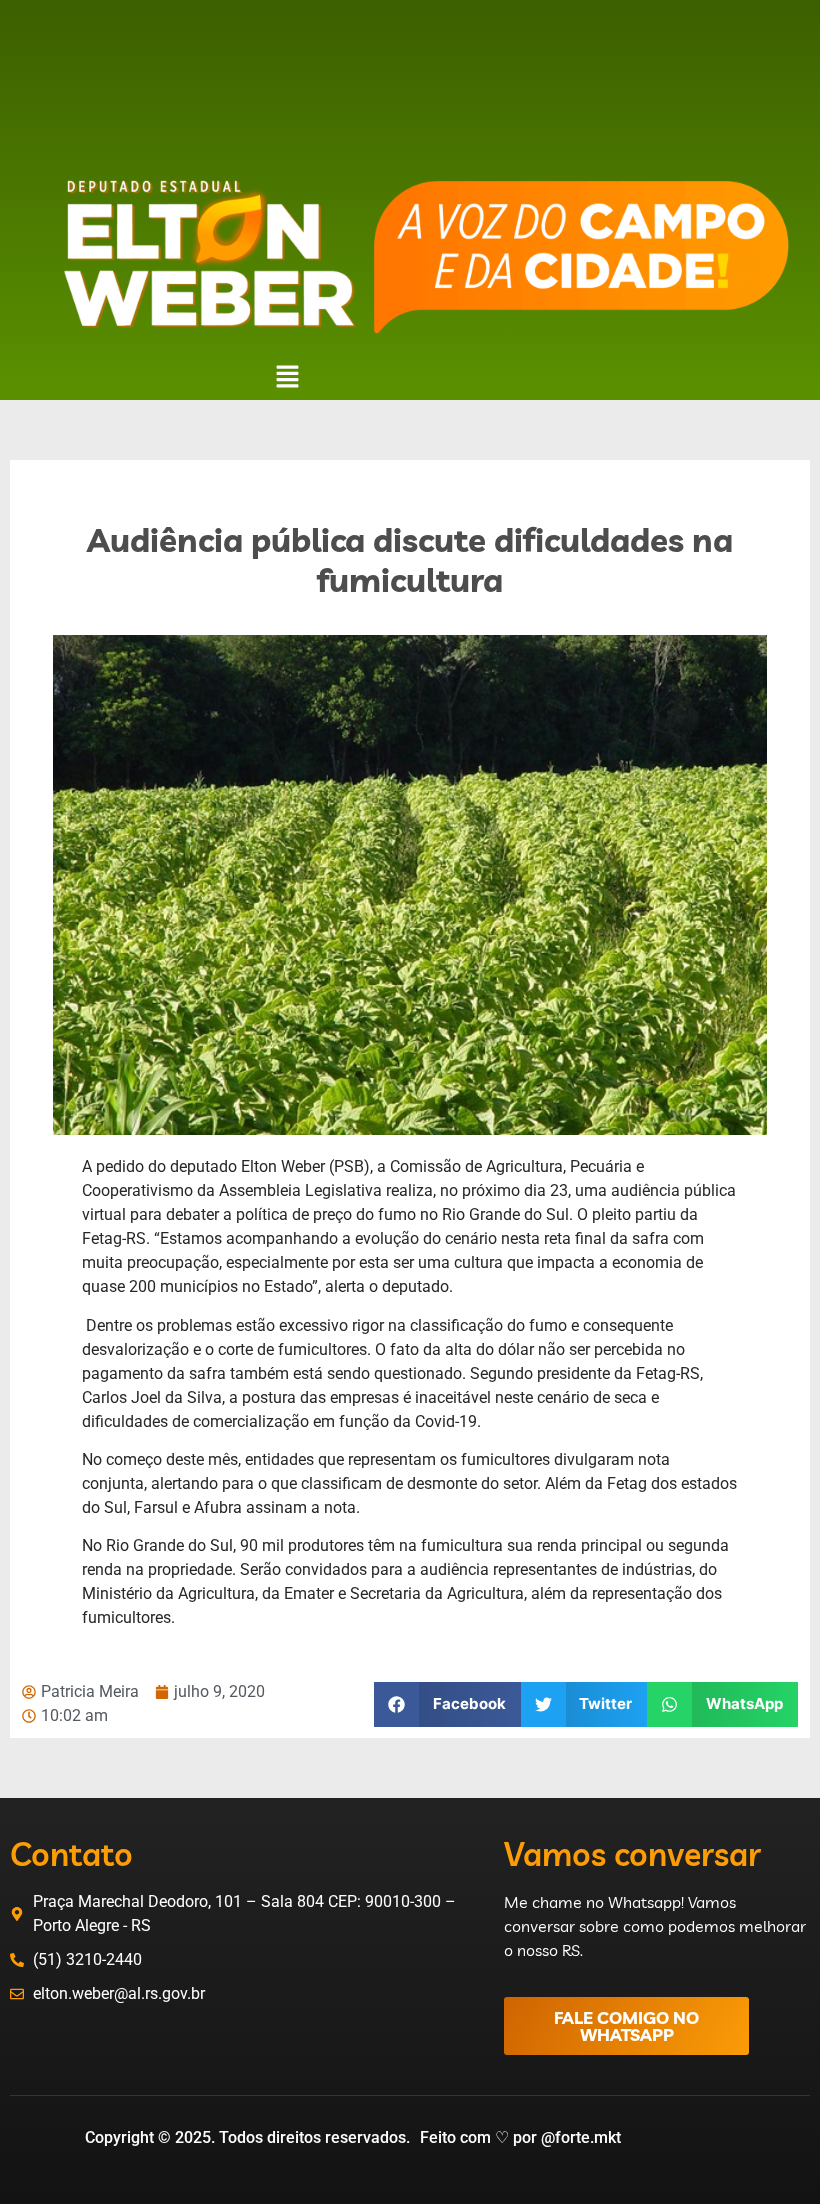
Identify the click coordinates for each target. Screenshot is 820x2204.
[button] (287, 378)
